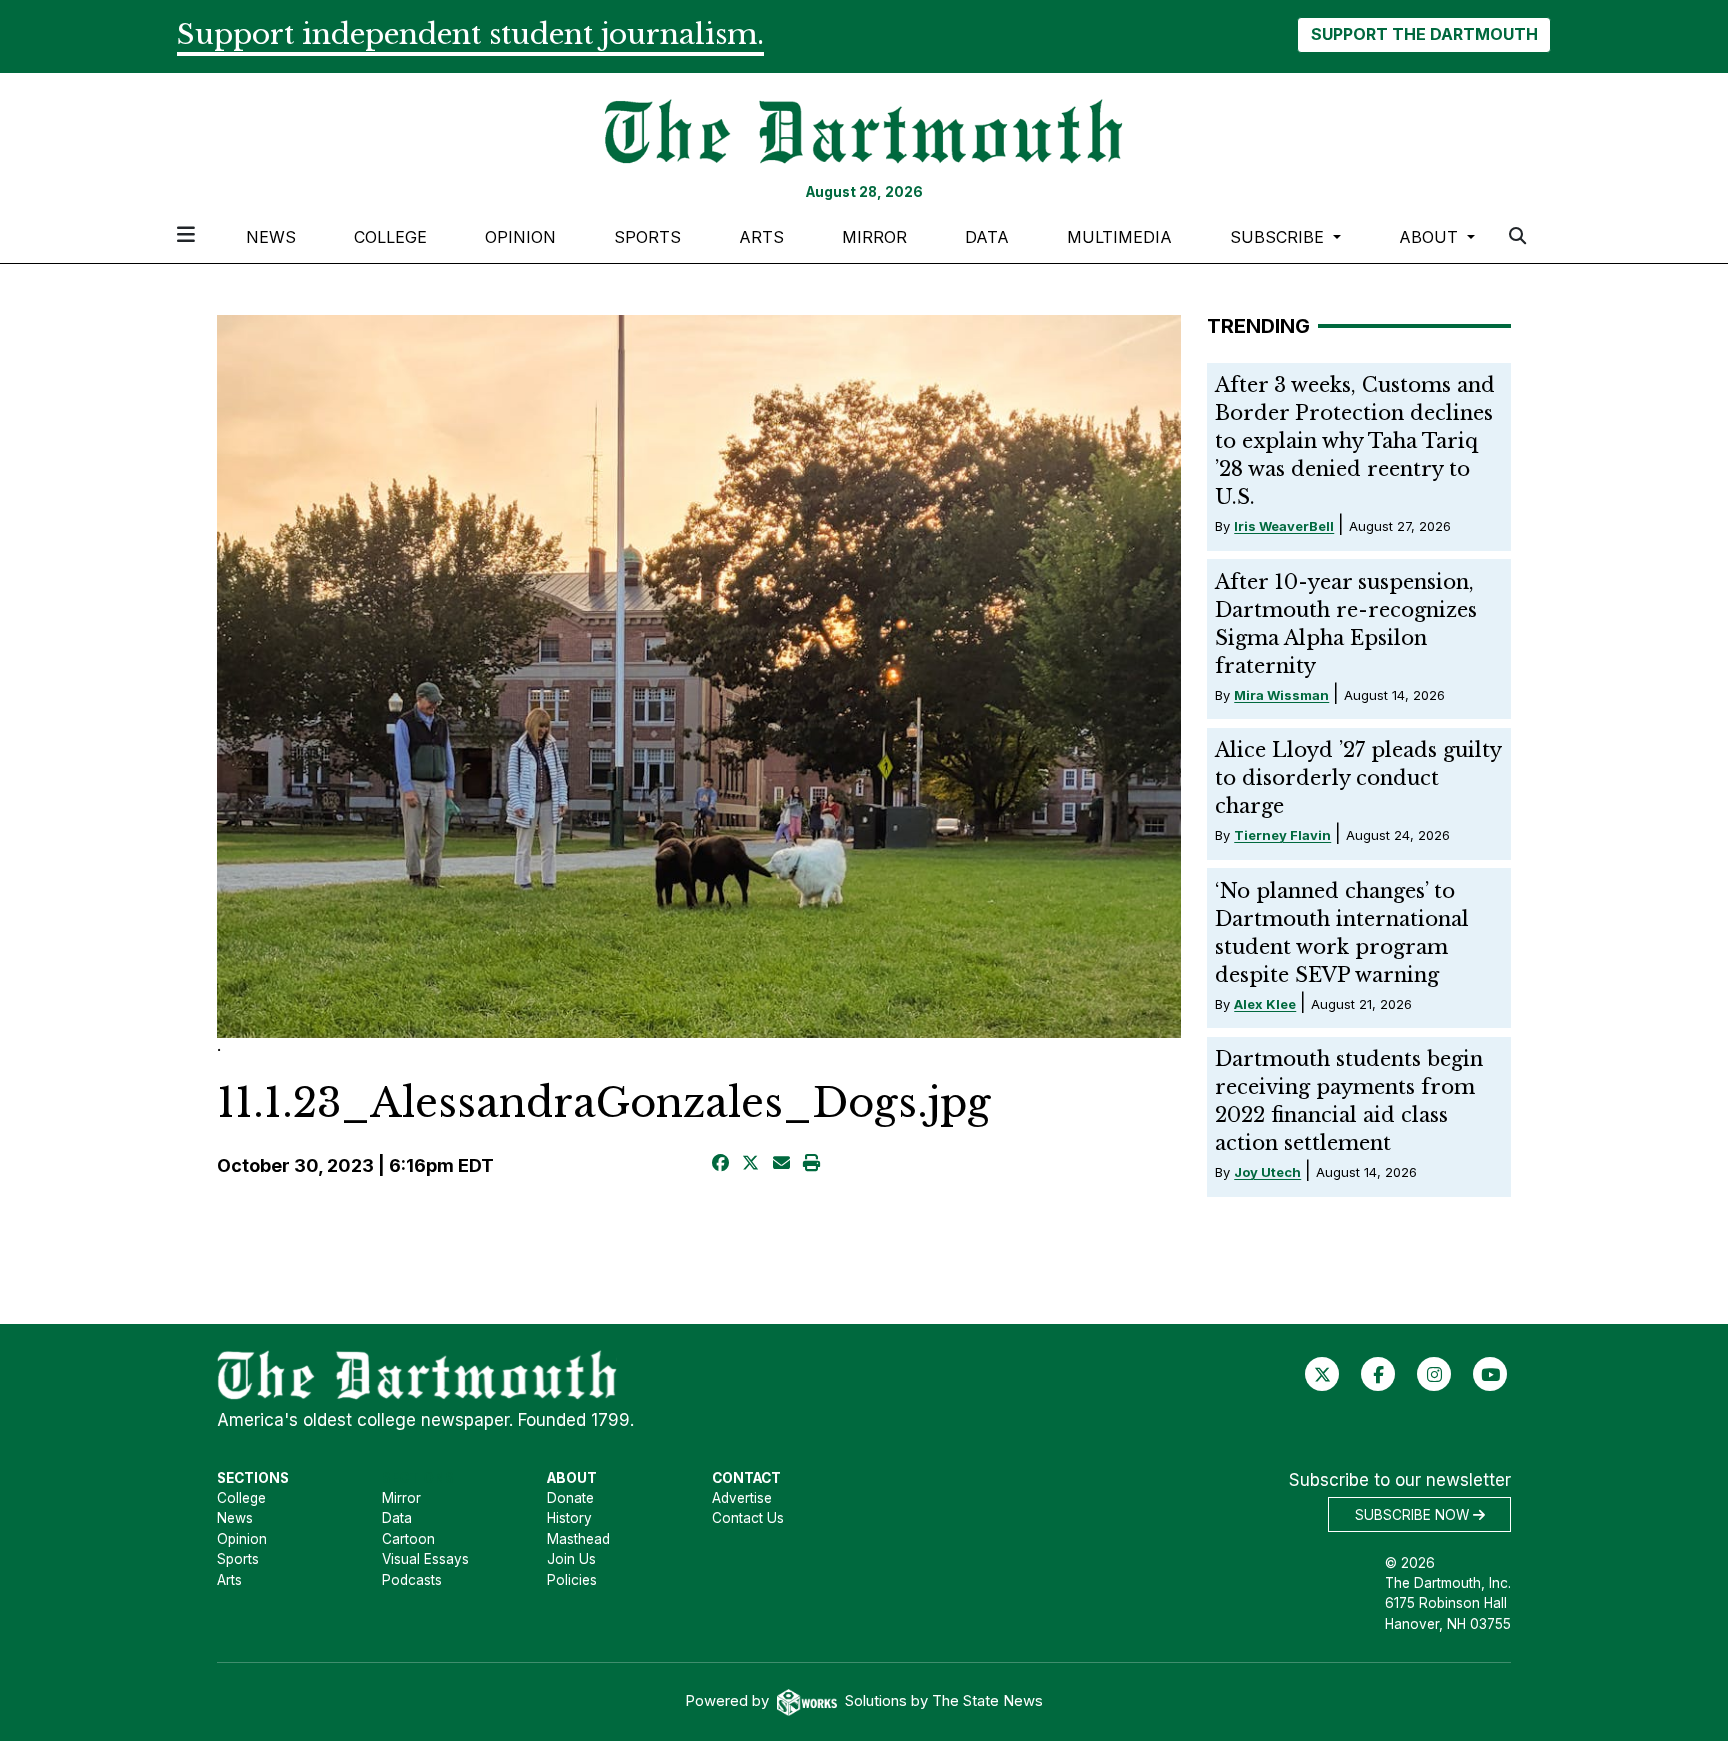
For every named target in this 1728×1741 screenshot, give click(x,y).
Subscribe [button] (1279, 237)
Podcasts (412, 1580)
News (271, 237)
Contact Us (748, 1518)
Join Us (571, 1559)
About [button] (1431, 237)
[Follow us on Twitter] (1322, 1374)
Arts (761, 237)
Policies (572, 1580)
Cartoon (408, 1539)
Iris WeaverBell (1284, 526)
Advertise (742, 1498)
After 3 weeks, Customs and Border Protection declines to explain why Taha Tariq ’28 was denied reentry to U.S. (1355, 441)
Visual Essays (425, 1559)
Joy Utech (1267, 1172)
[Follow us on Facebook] (1378, 1374)
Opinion (520, 237)
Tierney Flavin (1282, 835)
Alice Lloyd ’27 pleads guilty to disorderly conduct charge (1358, 778)
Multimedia (1119, 237)
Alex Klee (1265, 1004)
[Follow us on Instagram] (1434, 1374)
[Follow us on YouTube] (1490, 1374)
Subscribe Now (1414, 1515)
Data (987, 237)
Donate (570, 1498)
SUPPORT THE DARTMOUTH (1424, 34)
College (390, 237)
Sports (647, 237)
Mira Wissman (1281, 695)
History (569, 1518)
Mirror (874, 237)
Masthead (578, 1539)
